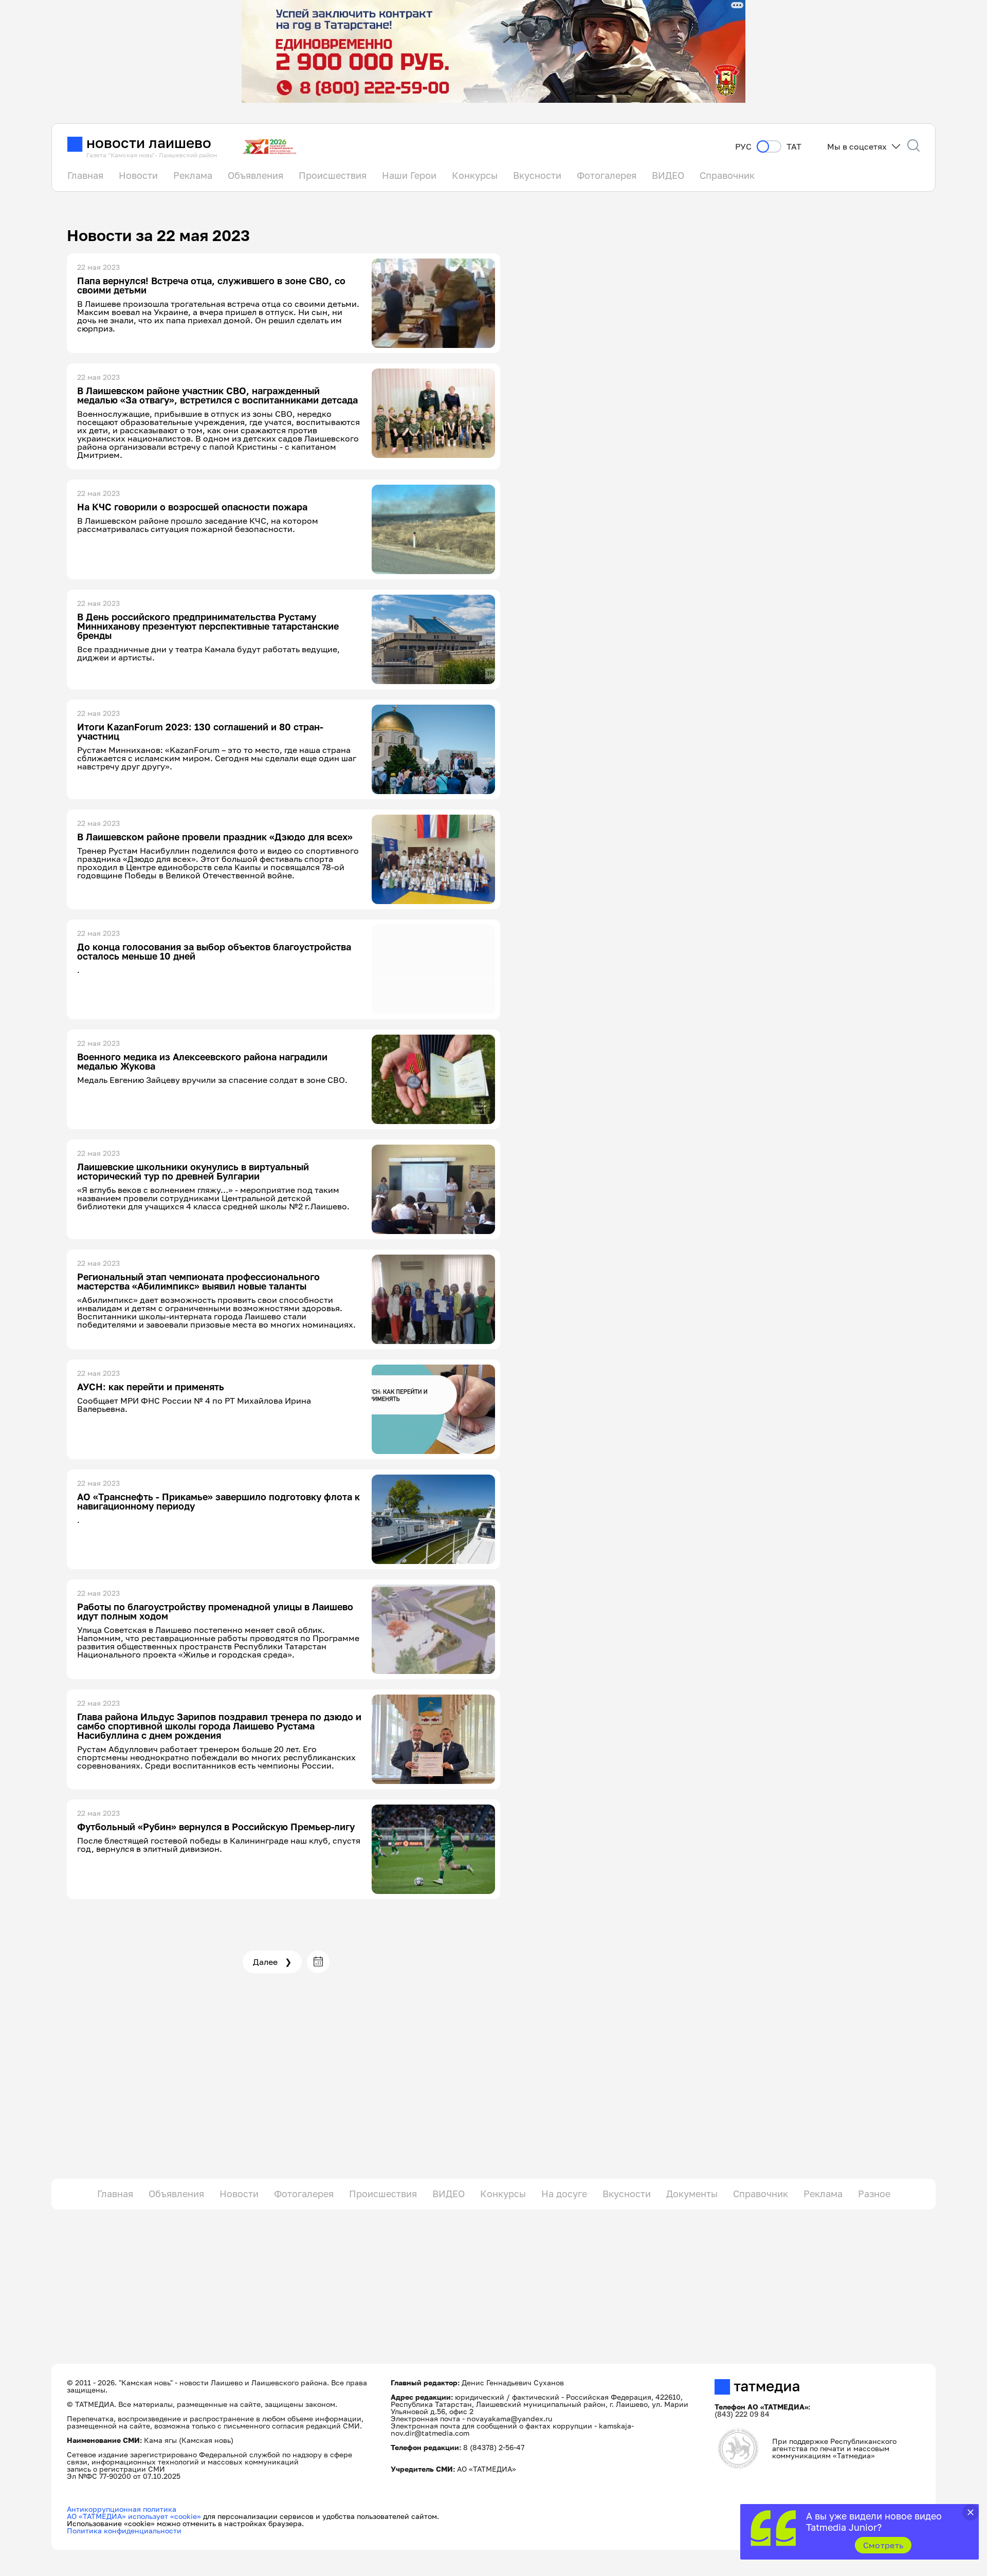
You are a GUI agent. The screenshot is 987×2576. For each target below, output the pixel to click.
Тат (794, 147)
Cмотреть (883, 2545)
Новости (138, 175)
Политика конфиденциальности (124, 2531)
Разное (874, 2194)
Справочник (727, 175)
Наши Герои (409, 175)
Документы (692, 2194)
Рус (743, 147)
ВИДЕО (668, 175)
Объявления (255, 175)
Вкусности (537, 175)
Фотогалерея (607, 175)
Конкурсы (475, 175)
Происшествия (333, 175)
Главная (85, 175)
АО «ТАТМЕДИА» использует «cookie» (134, 2516)
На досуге (564, 2194)
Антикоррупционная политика (122, 2509)
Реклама (193, 175)
